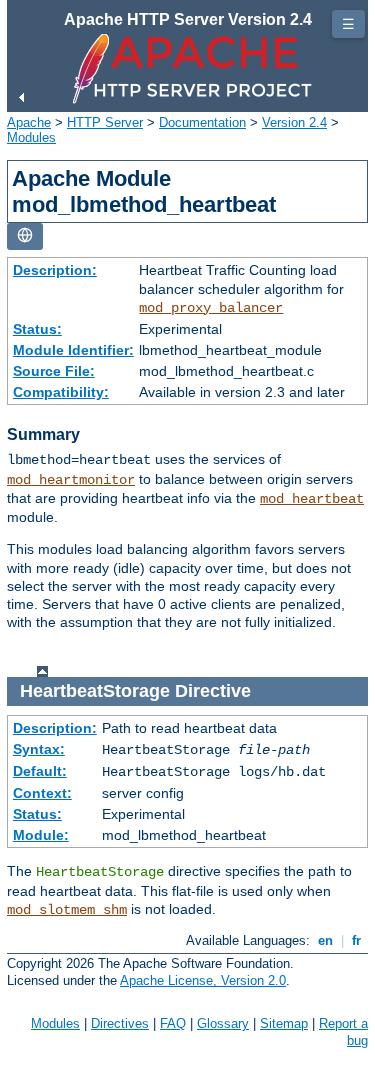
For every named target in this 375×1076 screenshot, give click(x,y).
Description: (55, 270)
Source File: (54, 371)
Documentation (202, 122)
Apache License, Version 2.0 (203, 980)
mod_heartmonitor (71, 480)
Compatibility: (61, 392)
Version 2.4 (294, 122)
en (325, 940)
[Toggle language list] (25, 236)
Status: (37, 329)
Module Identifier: (73, 350)
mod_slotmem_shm (67, 910)
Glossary (223, 1023)
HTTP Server (105, 122)
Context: (42, 793)
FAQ (173, 1023)
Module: (41, 835)
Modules (31, 137)
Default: (40, 771)
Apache (29, 122)
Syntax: (39, 749)
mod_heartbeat (312, 499)
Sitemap (284, 1023)
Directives (120, 1023)
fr (356, 940)
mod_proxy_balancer (211, 308)
